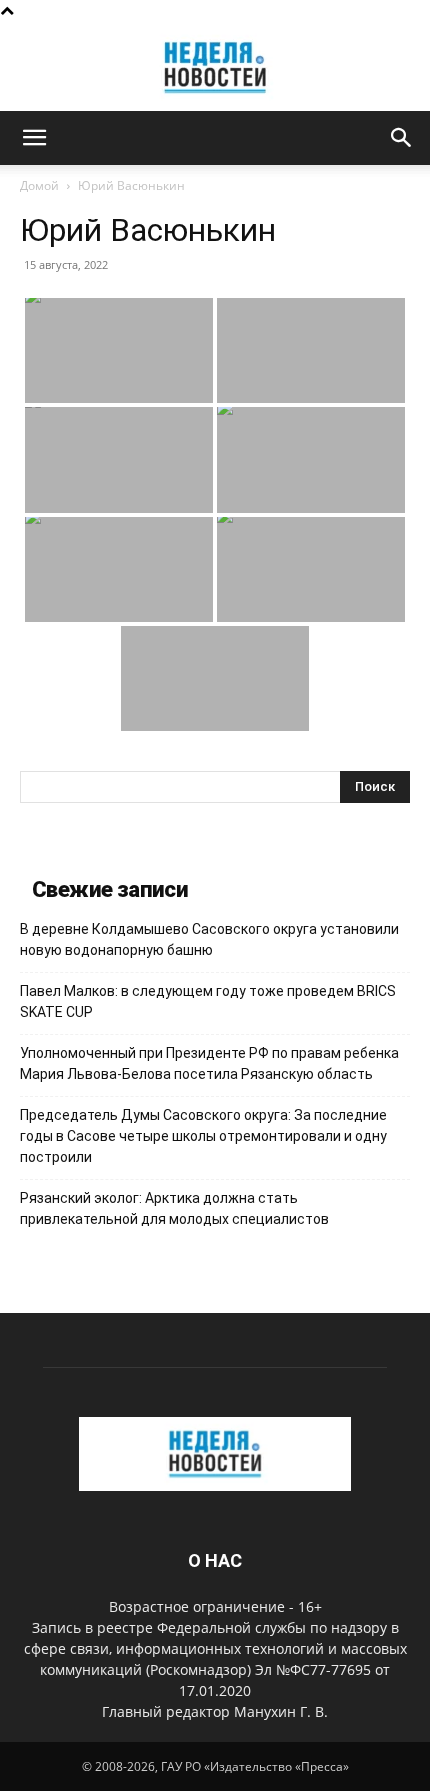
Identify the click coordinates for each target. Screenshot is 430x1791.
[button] (34, 138)
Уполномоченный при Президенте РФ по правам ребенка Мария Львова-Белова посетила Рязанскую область (209, 1063)
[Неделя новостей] (215, 67)
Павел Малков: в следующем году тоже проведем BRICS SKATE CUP (208, 1001)
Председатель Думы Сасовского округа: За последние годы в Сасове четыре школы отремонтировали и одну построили (203, 1136)
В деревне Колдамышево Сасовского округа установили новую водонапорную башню (209, 939)
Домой (39, 185)
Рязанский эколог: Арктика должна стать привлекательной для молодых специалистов (174, 1208)
